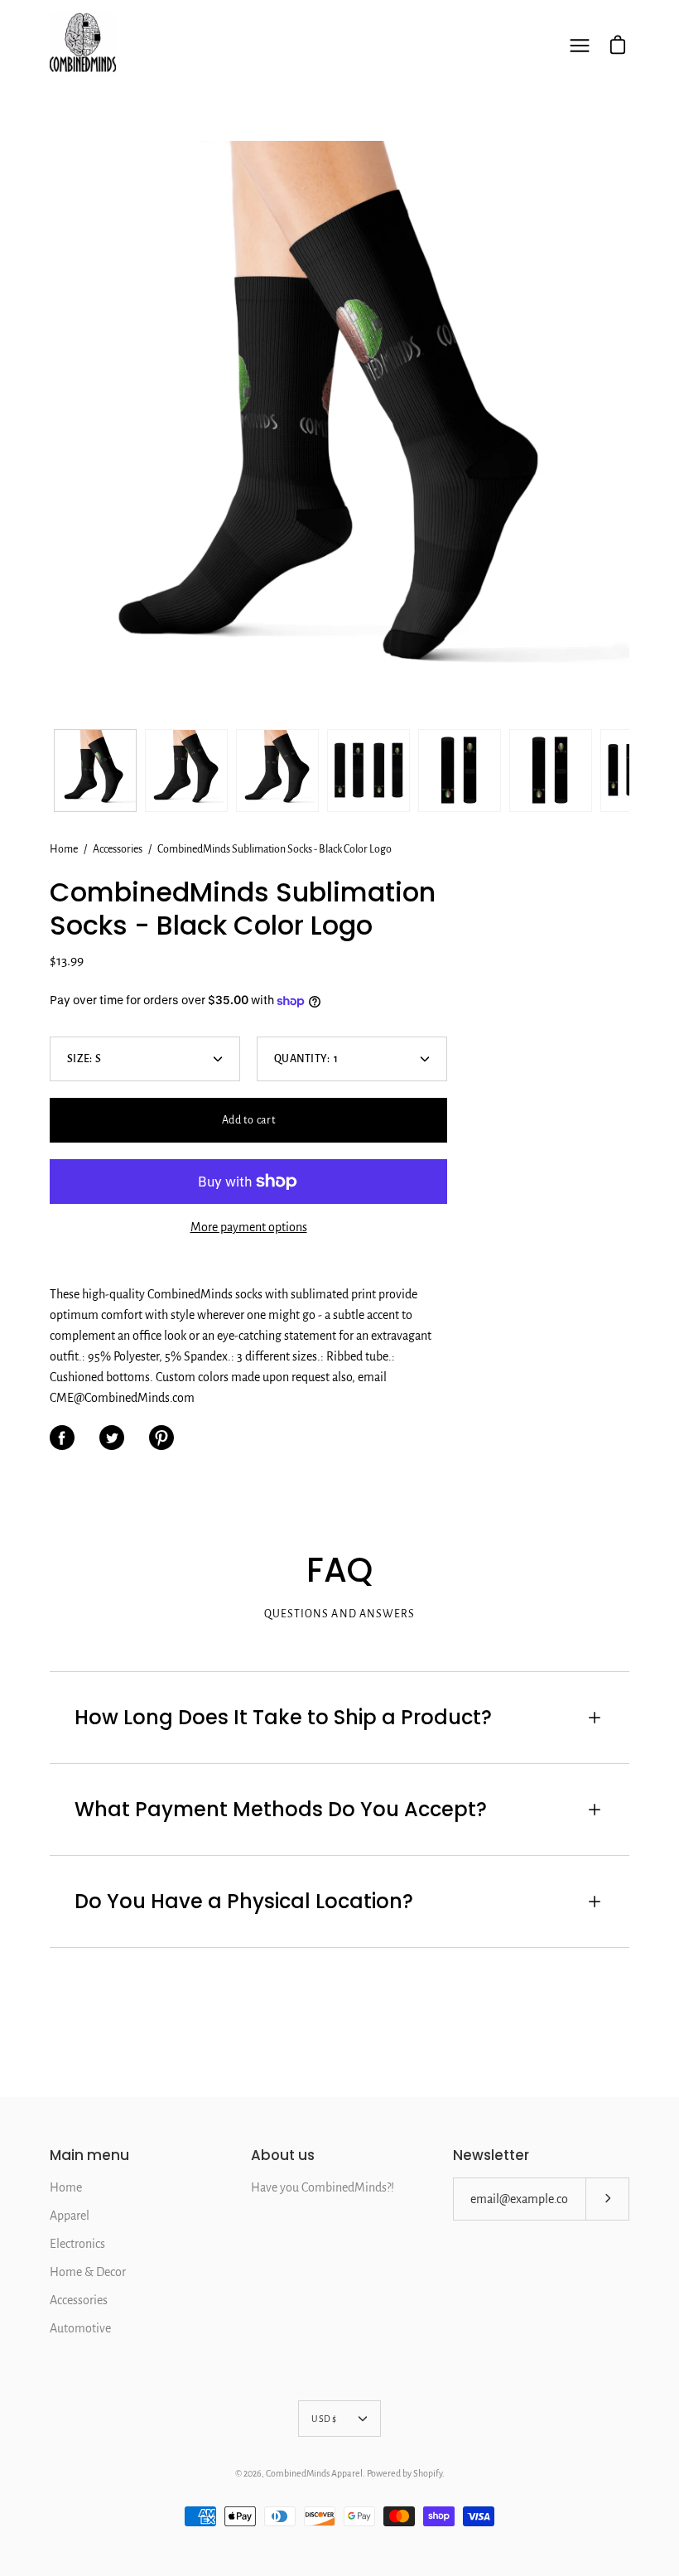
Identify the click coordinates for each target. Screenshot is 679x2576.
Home (64, 849)
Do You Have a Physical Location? (244, 1901)
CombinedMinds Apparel (314, 2473)
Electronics (77, 2244)
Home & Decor (88, 2272)
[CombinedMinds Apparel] (83, 46)
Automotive (80, 2328)
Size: (84, 1059)
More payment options (249, 1227)
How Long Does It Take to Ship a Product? (283, 1717)
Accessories (118, 849)
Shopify (428, 2473)
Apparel (70, 2216)
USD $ (324, 2419)
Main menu (89, 2156)
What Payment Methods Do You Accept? (281, 1809)
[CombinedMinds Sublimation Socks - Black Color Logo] (95, 771)
